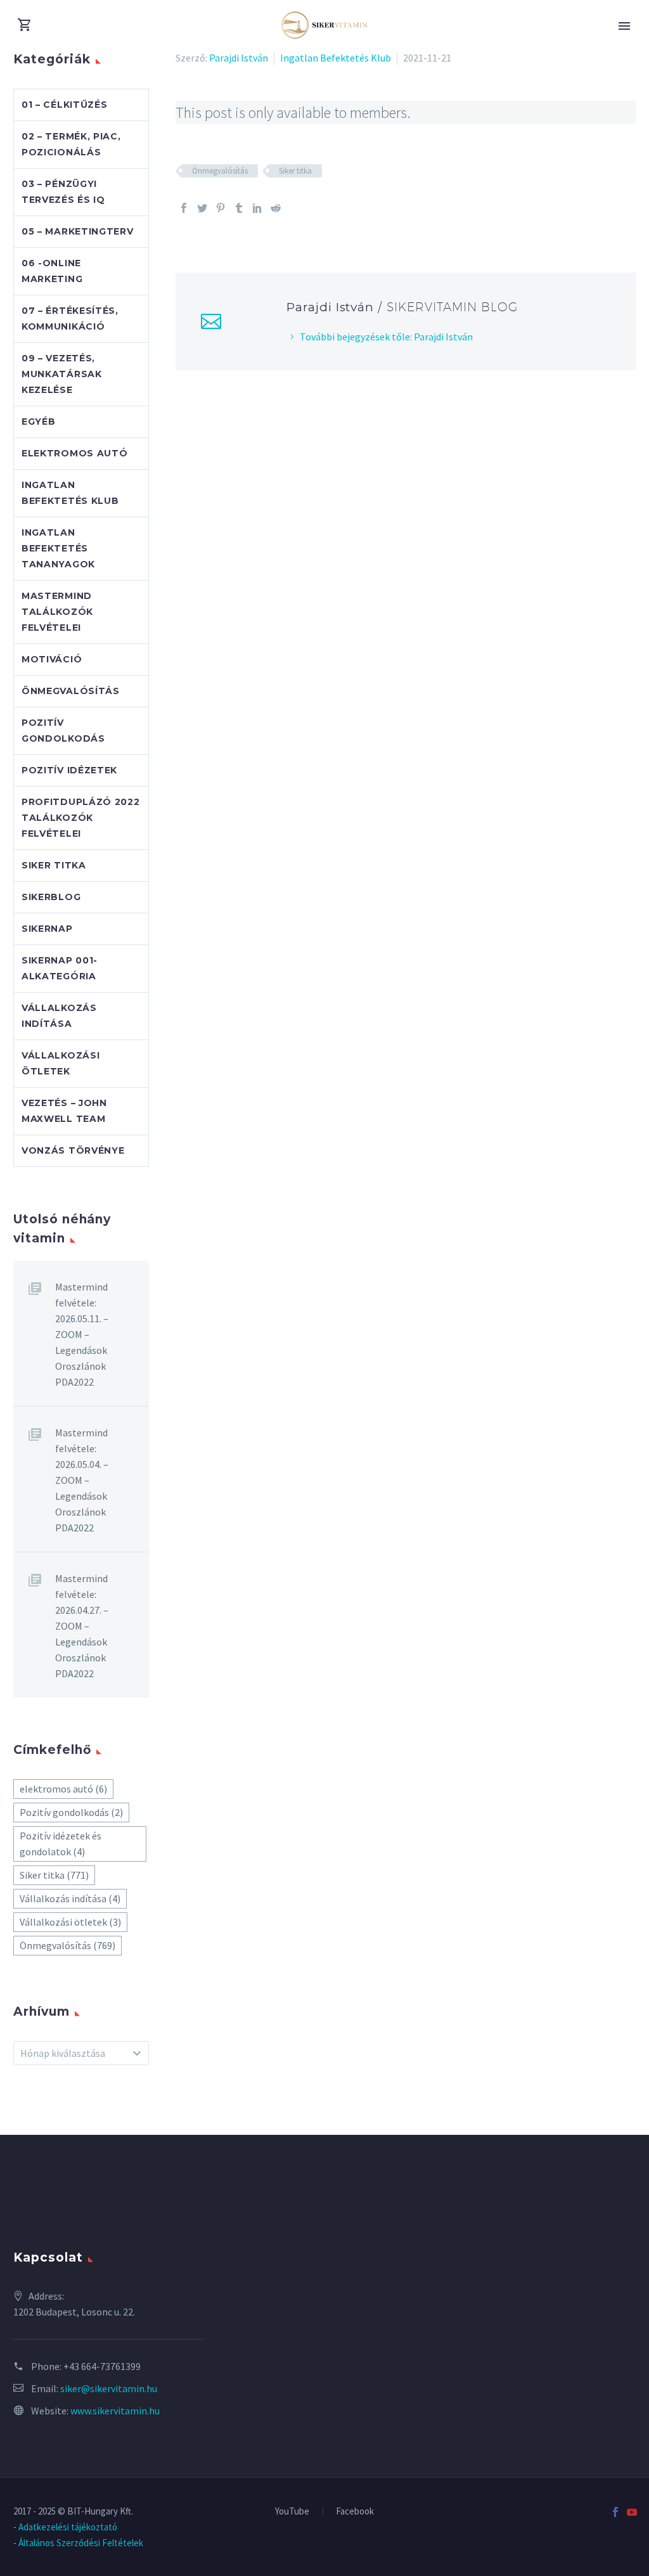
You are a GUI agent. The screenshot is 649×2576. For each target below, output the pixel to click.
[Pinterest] (221, 208)
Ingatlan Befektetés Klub (336, 58)
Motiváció (52, 659)
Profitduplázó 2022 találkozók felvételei (81, 818)
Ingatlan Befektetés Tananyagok (58, 548)
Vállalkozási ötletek (70, 1922)
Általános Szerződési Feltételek (81, 2543)
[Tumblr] (239, 208)
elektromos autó (63, 1789)
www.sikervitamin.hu (115, 2411)
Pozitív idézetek (69, 770)
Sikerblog (51, 897)
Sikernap (47, 929)
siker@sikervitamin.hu (109, 2388)
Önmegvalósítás (220, 171)
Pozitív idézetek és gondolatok (61, 1844)
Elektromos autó (75, 453)
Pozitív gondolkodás (71, 1812)
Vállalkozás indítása (70, 1898)
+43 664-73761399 (102, 2366)
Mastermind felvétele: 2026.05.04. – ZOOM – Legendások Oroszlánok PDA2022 (82, 1480)
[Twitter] (202, 208)
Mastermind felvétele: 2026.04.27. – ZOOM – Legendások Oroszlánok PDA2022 (82, 1626)
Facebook (355, 2512)
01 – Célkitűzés (65, 105)
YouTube (292, 2512)
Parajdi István (239, 58)
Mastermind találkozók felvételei (57, 612)
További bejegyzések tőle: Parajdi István (386, 337)
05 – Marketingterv (78, 231)
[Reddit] (276, 208)
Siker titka (295, 171)
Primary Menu (624, 26)
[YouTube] (632, 2512)
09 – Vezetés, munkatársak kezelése (62, 374)
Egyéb (39, 422)
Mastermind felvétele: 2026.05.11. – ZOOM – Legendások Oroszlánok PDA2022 (82, 1334)
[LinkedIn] (257, 208)
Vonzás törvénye (73, 1150)
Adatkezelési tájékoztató (68, 2527)
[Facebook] (184, 208)
